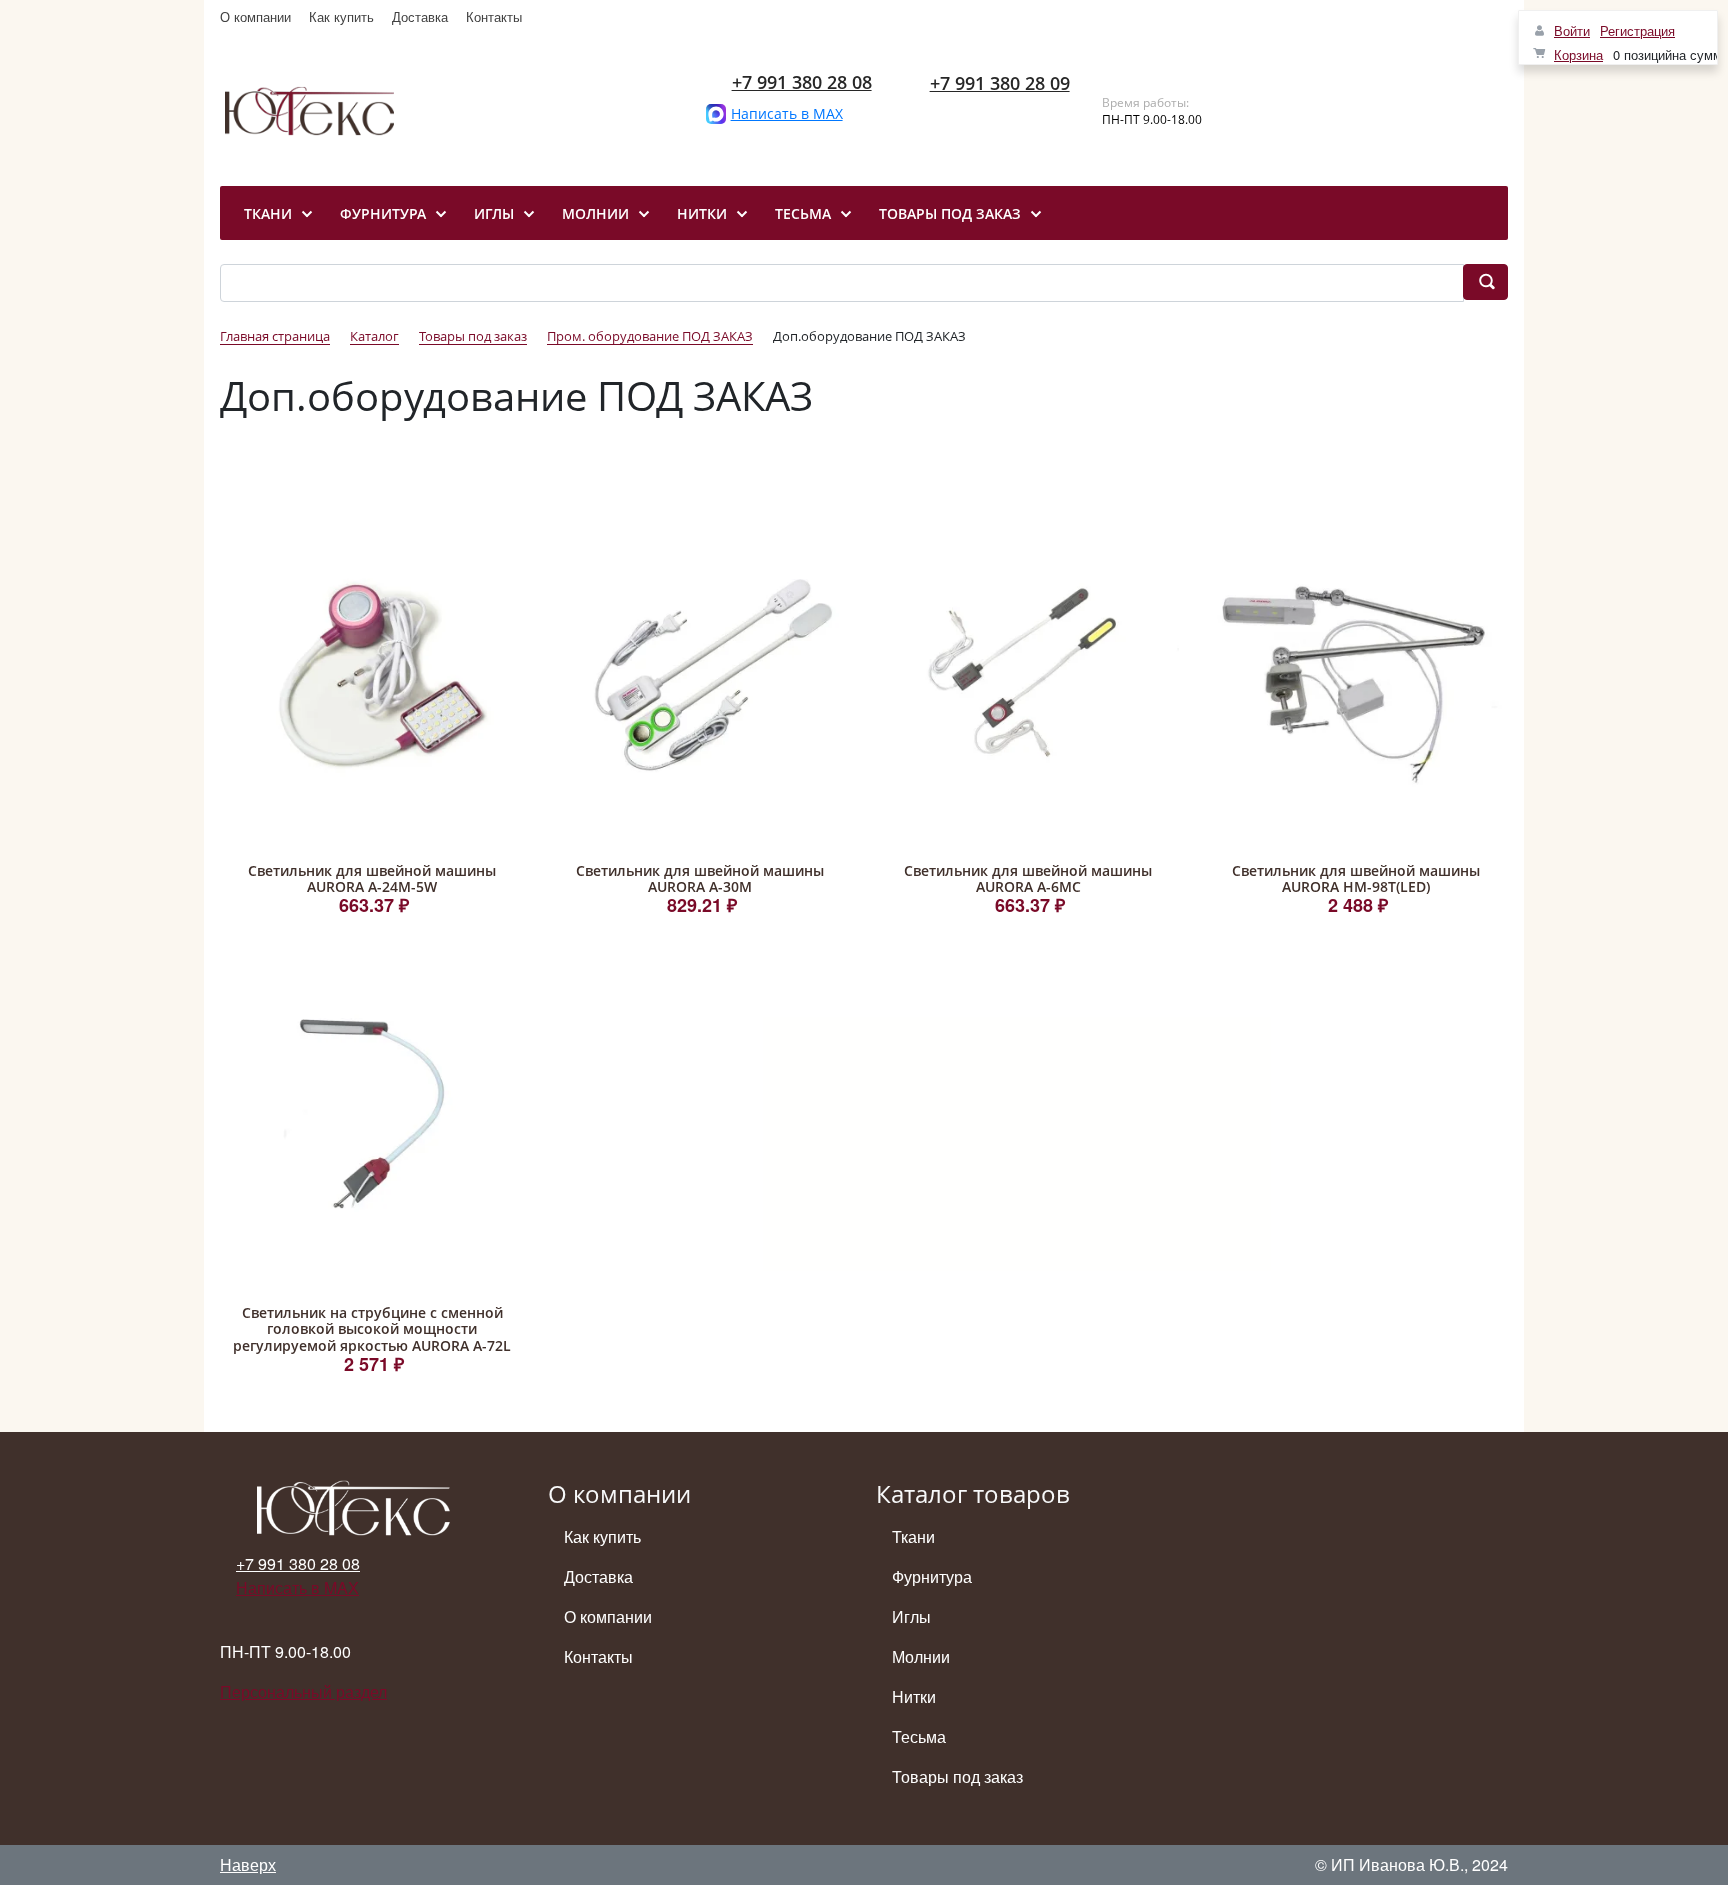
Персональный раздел (303, 1691)
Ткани (913, 1536)
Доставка (420, 16)
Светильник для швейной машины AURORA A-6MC (1028, 879)
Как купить (341, 16)
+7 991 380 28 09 (1000, 83)
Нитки (914, 1696)
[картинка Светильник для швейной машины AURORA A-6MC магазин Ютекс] (1028, 672)
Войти (1572, 30)
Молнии (921, 1656)
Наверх (248, 1864)
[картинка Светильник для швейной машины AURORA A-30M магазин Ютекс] (700, 672)
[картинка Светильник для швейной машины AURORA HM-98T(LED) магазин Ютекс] (1356, 672)
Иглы (911, 1616)
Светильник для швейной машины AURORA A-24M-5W (372, 879)
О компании (255, 16)
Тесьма (919, 1736)
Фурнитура (932, 1576)
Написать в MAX (787, 113)
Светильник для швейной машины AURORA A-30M (700, 879)
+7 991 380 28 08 (802, 82)
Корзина (1578, 54)
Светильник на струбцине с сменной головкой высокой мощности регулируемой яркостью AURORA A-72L (372, 1329)
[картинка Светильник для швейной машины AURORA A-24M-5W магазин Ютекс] (372, 672)
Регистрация (1637, 30)
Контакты (494, 16)
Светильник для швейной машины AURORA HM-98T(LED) (1356, 879)
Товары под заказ (957, 1776)
